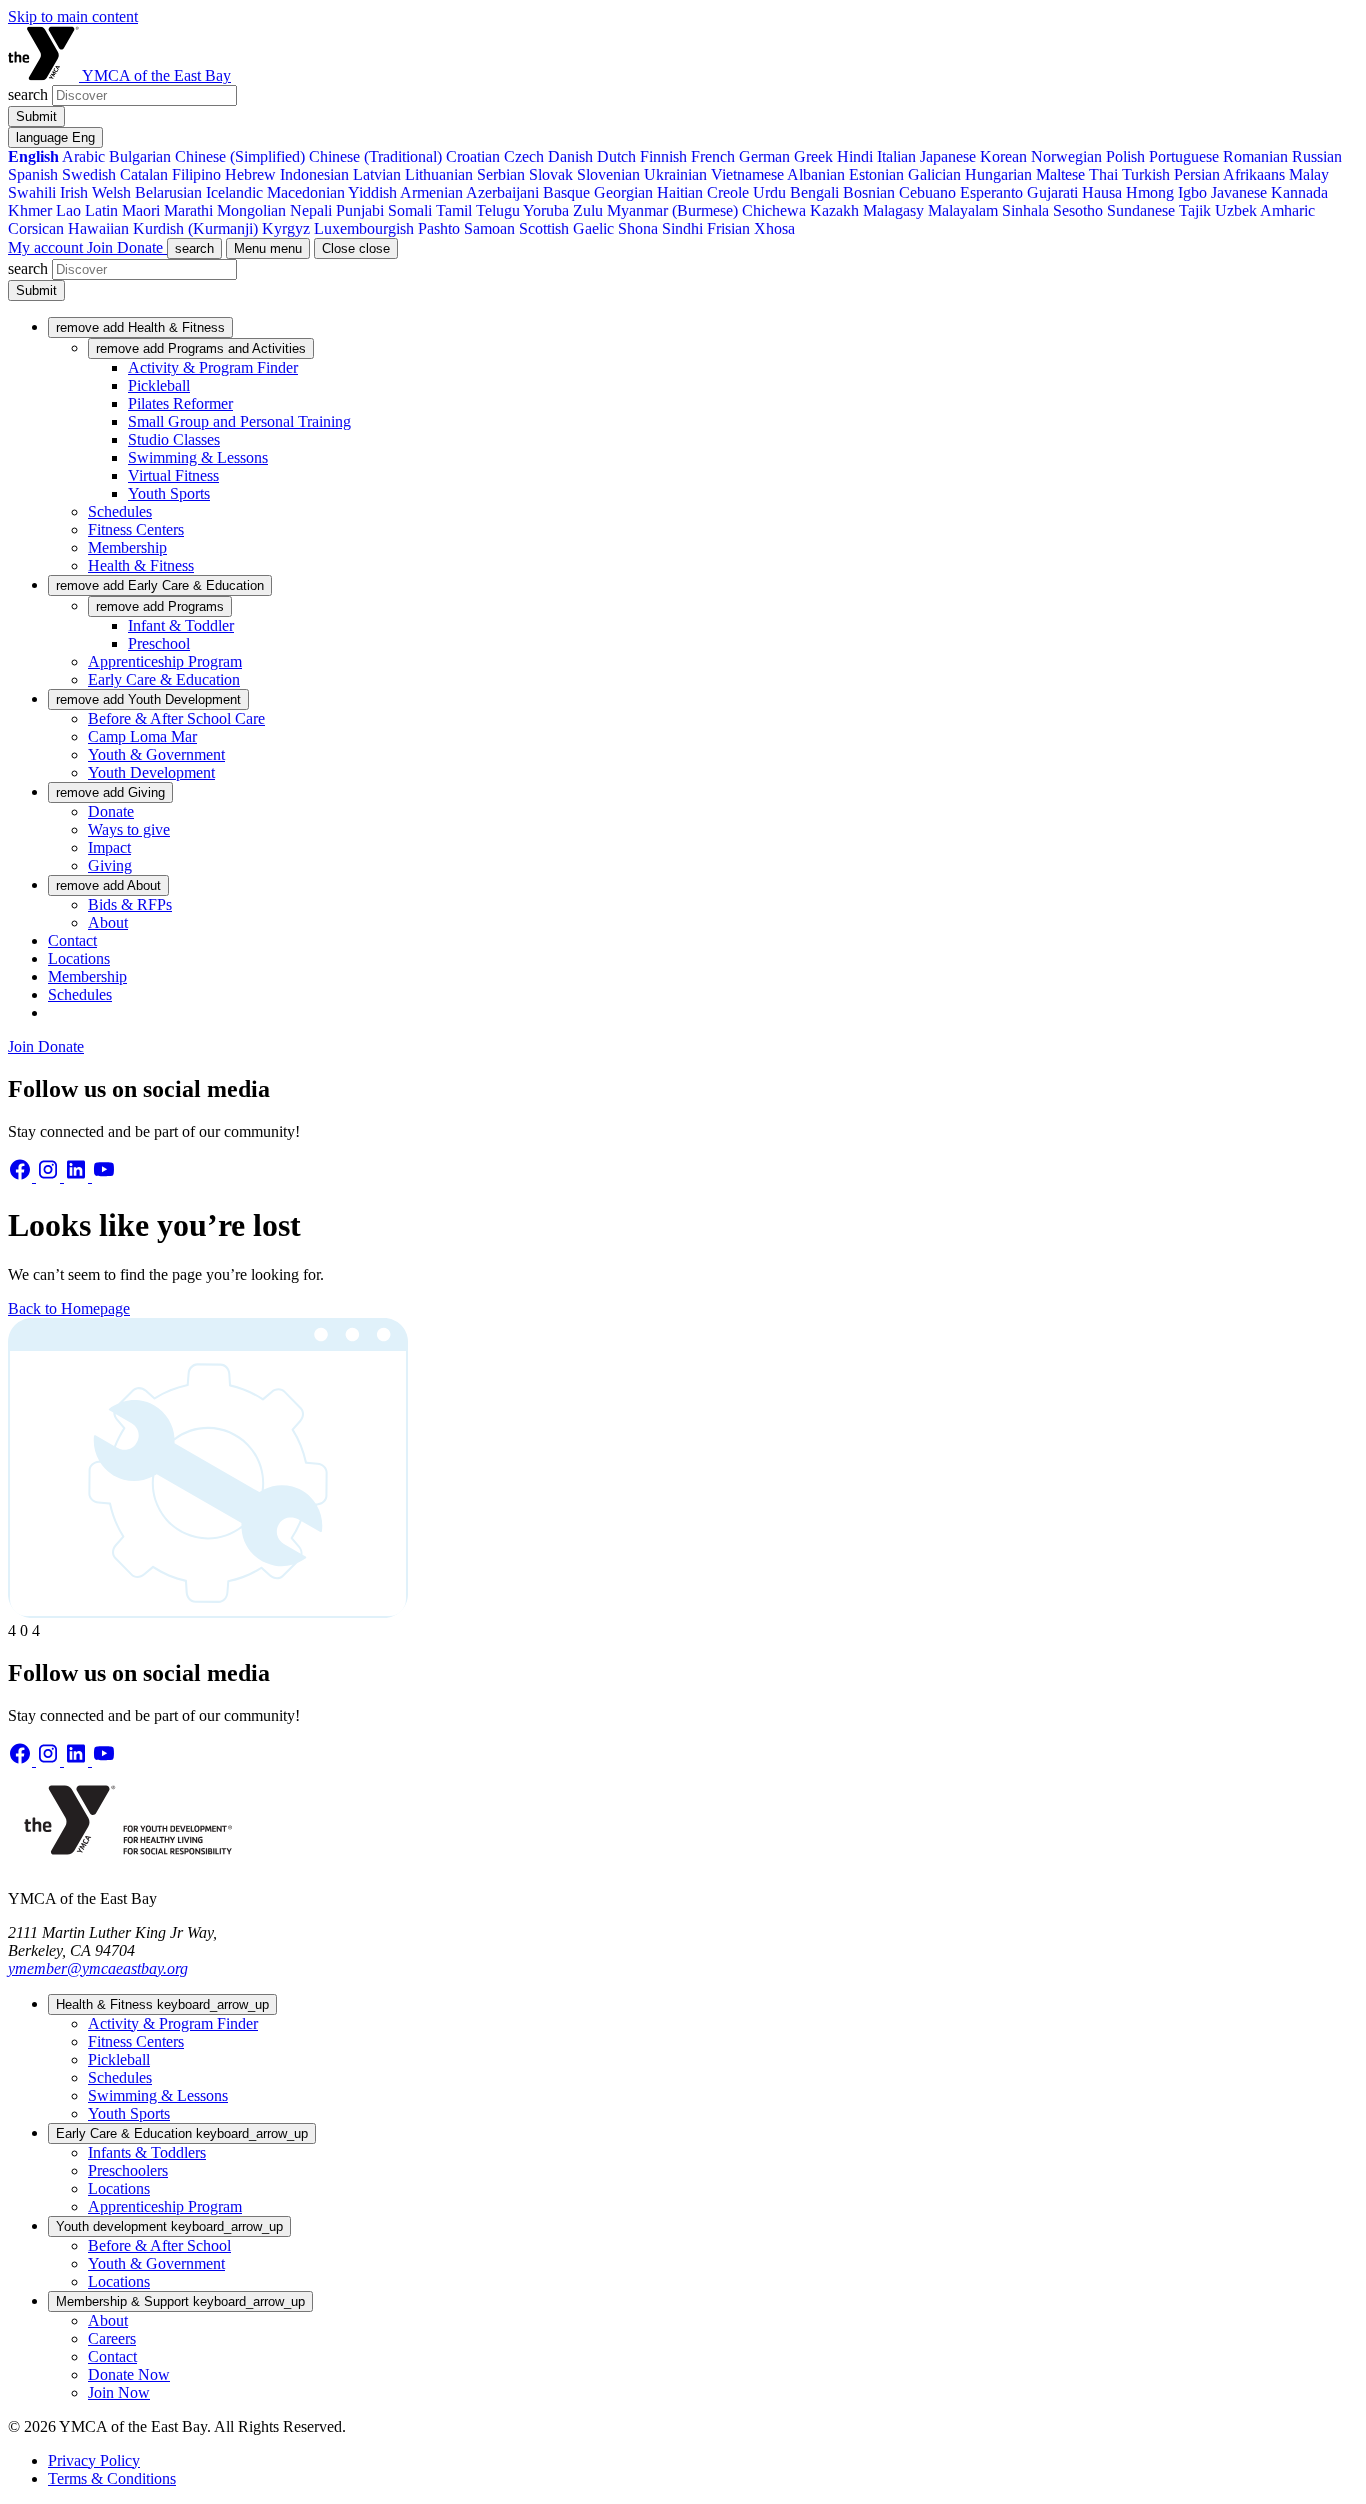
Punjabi (360, 210)
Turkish (1146, 174)
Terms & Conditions (112, 2478)
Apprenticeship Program (165, 661)
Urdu (769, 192)
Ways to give (129, 829)
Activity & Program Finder (213, 367)
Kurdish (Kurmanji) (195, 228)
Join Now (119, 2392)
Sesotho (1078, 210)
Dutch (616, 156)
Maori (141, 210)
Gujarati (1052, 192)
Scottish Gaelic (566, 228)
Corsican (36, 228)
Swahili (32, 192)
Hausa (1102, 192)
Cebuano (927, 192)
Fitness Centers (136, 529)
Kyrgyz (286, 228)
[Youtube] (104, 1176)
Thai (1103, 174)
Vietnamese (747, 174)
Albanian (816, 174)
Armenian (431, 192)
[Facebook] (22, 1176)
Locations (79, 958)
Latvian (377, 174)
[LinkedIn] (78, 1176)
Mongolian (251, 210)
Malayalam (963, 210)
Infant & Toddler (181, 625)
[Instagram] (50, 1176)
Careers (112, 2338)
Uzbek (1236, 210)
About (108, 922)
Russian (1317, 156)
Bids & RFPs (130, 904)
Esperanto (991, 192)
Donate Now (129, 2374)
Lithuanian (439, 174)
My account (47, 247)
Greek (813, 156)
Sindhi (682, 228)
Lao (68, 210)
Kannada (1299, 192)
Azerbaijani (502, 192)
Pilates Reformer (180, 403)
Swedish (89, 174)
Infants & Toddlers (147, 2152)
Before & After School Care (176, 718)
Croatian (473, 156)
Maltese (1060, 174)
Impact (109, 847)
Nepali (311, 210)
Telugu (498, 210)
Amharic (1287, 210)
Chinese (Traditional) (375, 156)
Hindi (855, 156)
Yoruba (546, 210)
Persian (1197, 174)
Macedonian (306, 192)
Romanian (1255, 156)
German (764, 156)
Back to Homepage (69, 1308)
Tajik (1195, 210)
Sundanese (1141, 210)
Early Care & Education (164, 679)
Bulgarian (140, 156)
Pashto (439, 228)
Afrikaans (1254, 174)
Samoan (489, 228)
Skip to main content (73, 16)
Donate (142, 247)
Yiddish (372, 192)
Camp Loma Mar (142, 736)
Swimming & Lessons (198, 457)
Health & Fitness (141, 565)
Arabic (83, 156)
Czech (524, 156)
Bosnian (869, 192)
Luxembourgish (364, 228)
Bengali (814, 192)
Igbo (1192, 192)
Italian (896, 156)
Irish (74, 192)
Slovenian (608, 174)
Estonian (876, 174)
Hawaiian (98, 228)
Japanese (948, 156)
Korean (1003, 156)
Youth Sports (169, 493)
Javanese (1239, 192)
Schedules (120, 511)
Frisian (728, 228)
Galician (934, 174)
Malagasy (893, 210)
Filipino (196, 174)
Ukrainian (675, 174)
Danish (570, 156)
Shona (638, 228)
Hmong (1150, 192)
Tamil (454, 210)
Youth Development (151, 772)
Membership (127, 547)
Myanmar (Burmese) (672, 210)
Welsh (111, 192)
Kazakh (834, 210)
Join (102, 247)
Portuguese (1184, 156)
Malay (1309, 174)
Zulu (588, 210)
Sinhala (1025, 210)
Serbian (501, 174)
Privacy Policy (94, 2460)
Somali (410, 210)
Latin (101, 210)
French (713, 156)
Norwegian (1066, 156)
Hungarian (998, 174)
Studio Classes (174, 439)
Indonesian (314, 174)
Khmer (30, 210)
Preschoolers (128, 2170)
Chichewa (774, 210)
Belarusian (168, 192)
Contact (72, 940)
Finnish (663, 156)
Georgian (623, 192)
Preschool (159, 643)
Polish (1125, 156)
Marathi (188, 210)
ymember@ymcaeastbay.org (98, 1968)
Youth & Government (156, 754)
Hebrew (250, 174)
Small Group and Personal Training (239, 421)
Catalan (144, 174)
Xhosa (774, 228)
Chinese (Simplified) (240, 156)
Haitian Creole (703, 192)
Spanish (33, 174)
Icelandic (234, 192)
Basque (566, 192)
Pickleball (159, 385)
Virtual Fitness (173, 475)
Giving (110, 865)
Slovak (551, 174)
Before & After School (159, 2245)
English (33, 156)
